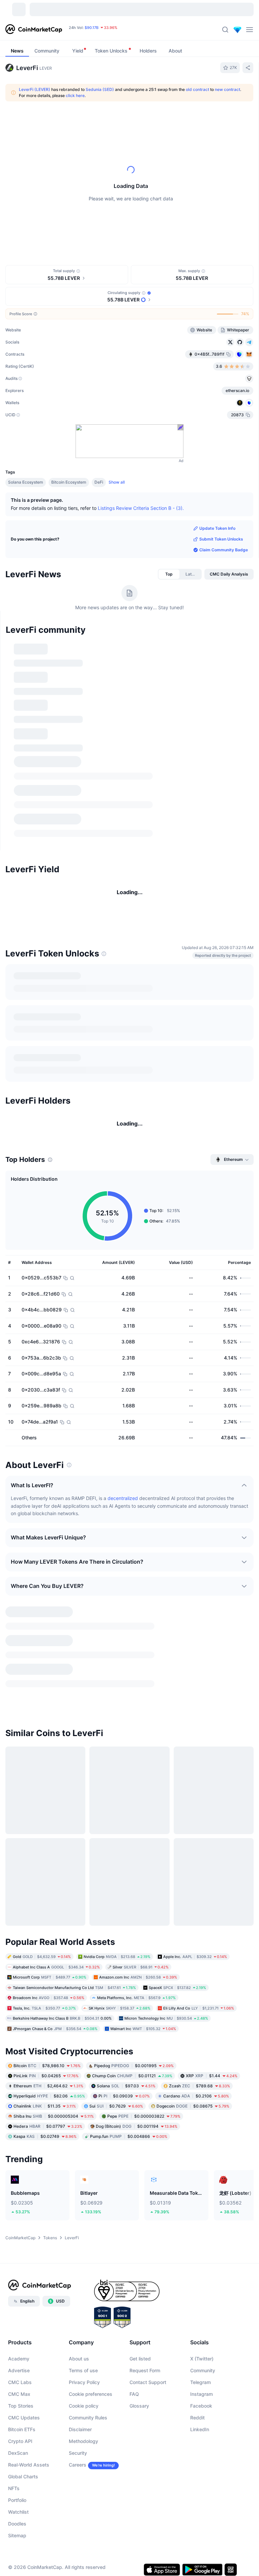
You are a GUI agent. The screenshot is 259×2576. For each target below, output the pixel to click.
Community (203, 2370)
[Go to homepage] (34, 30)
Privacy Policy (84, 2382)
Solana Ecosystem (26, 482)
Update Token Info (217, 528)
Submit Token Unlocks (221, 539)
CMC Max (19, 2394)
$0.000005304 (54, 2116)
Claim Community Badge (224, 550)
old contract (197, 89)
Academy (19, 2359)
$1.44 (212, 2076)
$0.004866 (129, 2136)
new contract (227, 89)
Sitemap (17, 2535)
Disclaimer (80, 2429)
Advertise (19, 2370)
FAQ (134, 2394)
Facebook (201, 2406)
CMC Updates (24, 2418)
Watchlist (18, 2512)
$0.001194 (137, 2126)
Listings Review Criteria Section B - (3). (141, 508)
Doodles (17, 2524)
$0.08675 (193, 2106)
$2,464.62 (48, 2086)
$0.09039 (124, 2096)
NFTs (14, 2488)
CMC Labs (20, 2382)
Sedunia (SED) (100, 89)
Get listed (140, 2359)
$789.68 (199, 2086)
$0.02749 (45, 2136)
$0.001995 (134, 2066)
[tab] (169, 574)
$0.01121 (132, 2076)
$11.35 (45, 2106)
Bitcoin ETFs (22, 2429)
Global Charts (23, 2476)
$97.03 (126, 2086)
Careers (78, 2465)
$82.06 (49, 2096)
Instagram (202, 2394)
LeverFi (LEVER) (35, 89)
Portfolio (17, 2500)
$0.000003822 (144, 2116)
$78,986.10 (47, 2066)
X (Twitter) (202, 2359)
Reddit (197, 2418)
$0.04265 (46, 2076)
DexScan (18, 2453)
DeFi (99, 482)
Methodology (83, 2441)
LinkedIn (200, 2429)
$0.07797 (48, 2126)
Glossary (139, 2406)
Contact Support (148, 2382)
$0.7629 (116, 2106)
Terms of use (83, 2370)
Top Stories (21, 2406)
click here (75, 95)
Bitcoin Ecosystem (69, 482)
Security (78, 2453)
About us (79, 2359)
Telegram (200, 2382)
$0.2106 (196, 2096)
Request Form (145, 2370)
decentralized (123, 1498)
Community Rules (88, 2418)
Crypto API (20, 2441)
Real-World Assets (29, 2465)
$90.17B (92, 30)
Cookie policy (84, 2406)
